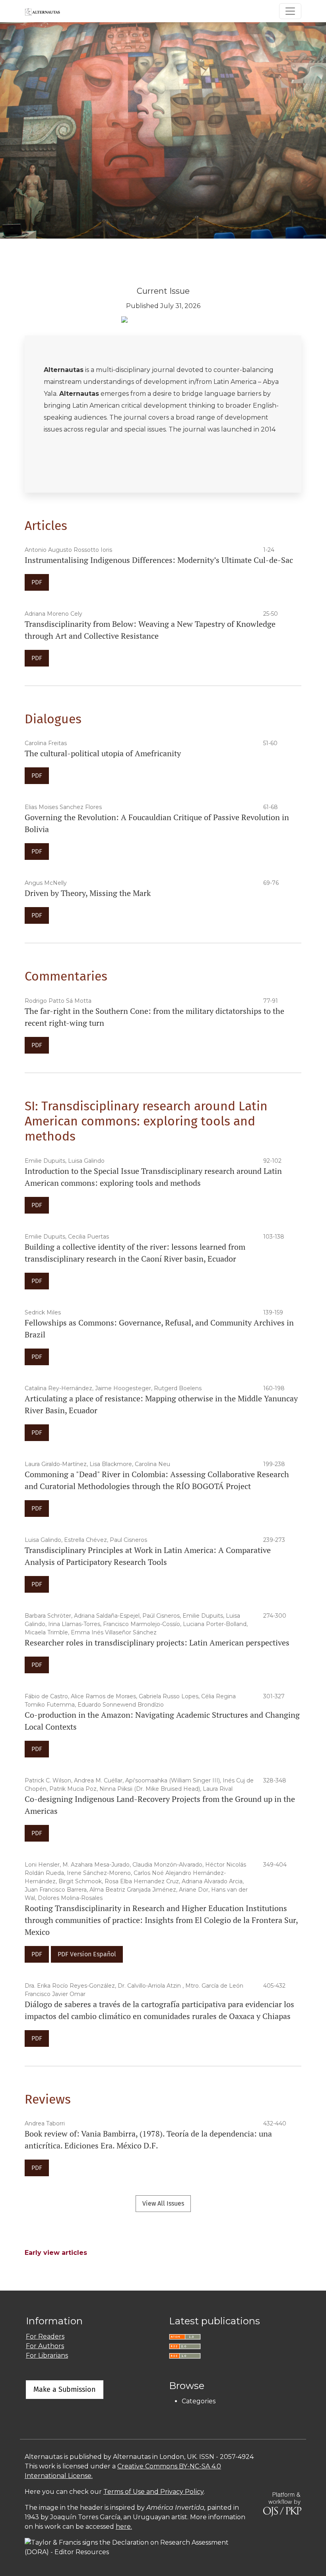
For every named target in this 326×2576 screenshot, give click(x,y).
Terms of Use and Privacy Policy (153, 2492)
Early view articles (56, 2253)
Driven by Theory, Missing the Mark (88, 893)
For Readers (45, 2336)
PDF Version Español (87, 1954)
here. (124, 2527)
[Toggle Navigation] (290, 11)
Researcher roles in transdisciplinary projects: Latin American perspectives (157, 1643)
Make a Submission (65, 2389)
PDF (37, 582)
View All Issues (163, 2203)
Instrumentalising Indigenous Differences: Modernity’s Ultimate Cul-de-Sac (159, 560)
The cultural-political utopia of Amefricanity (103, 753)
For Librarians (47, 2355)
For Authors (45, 2346)
